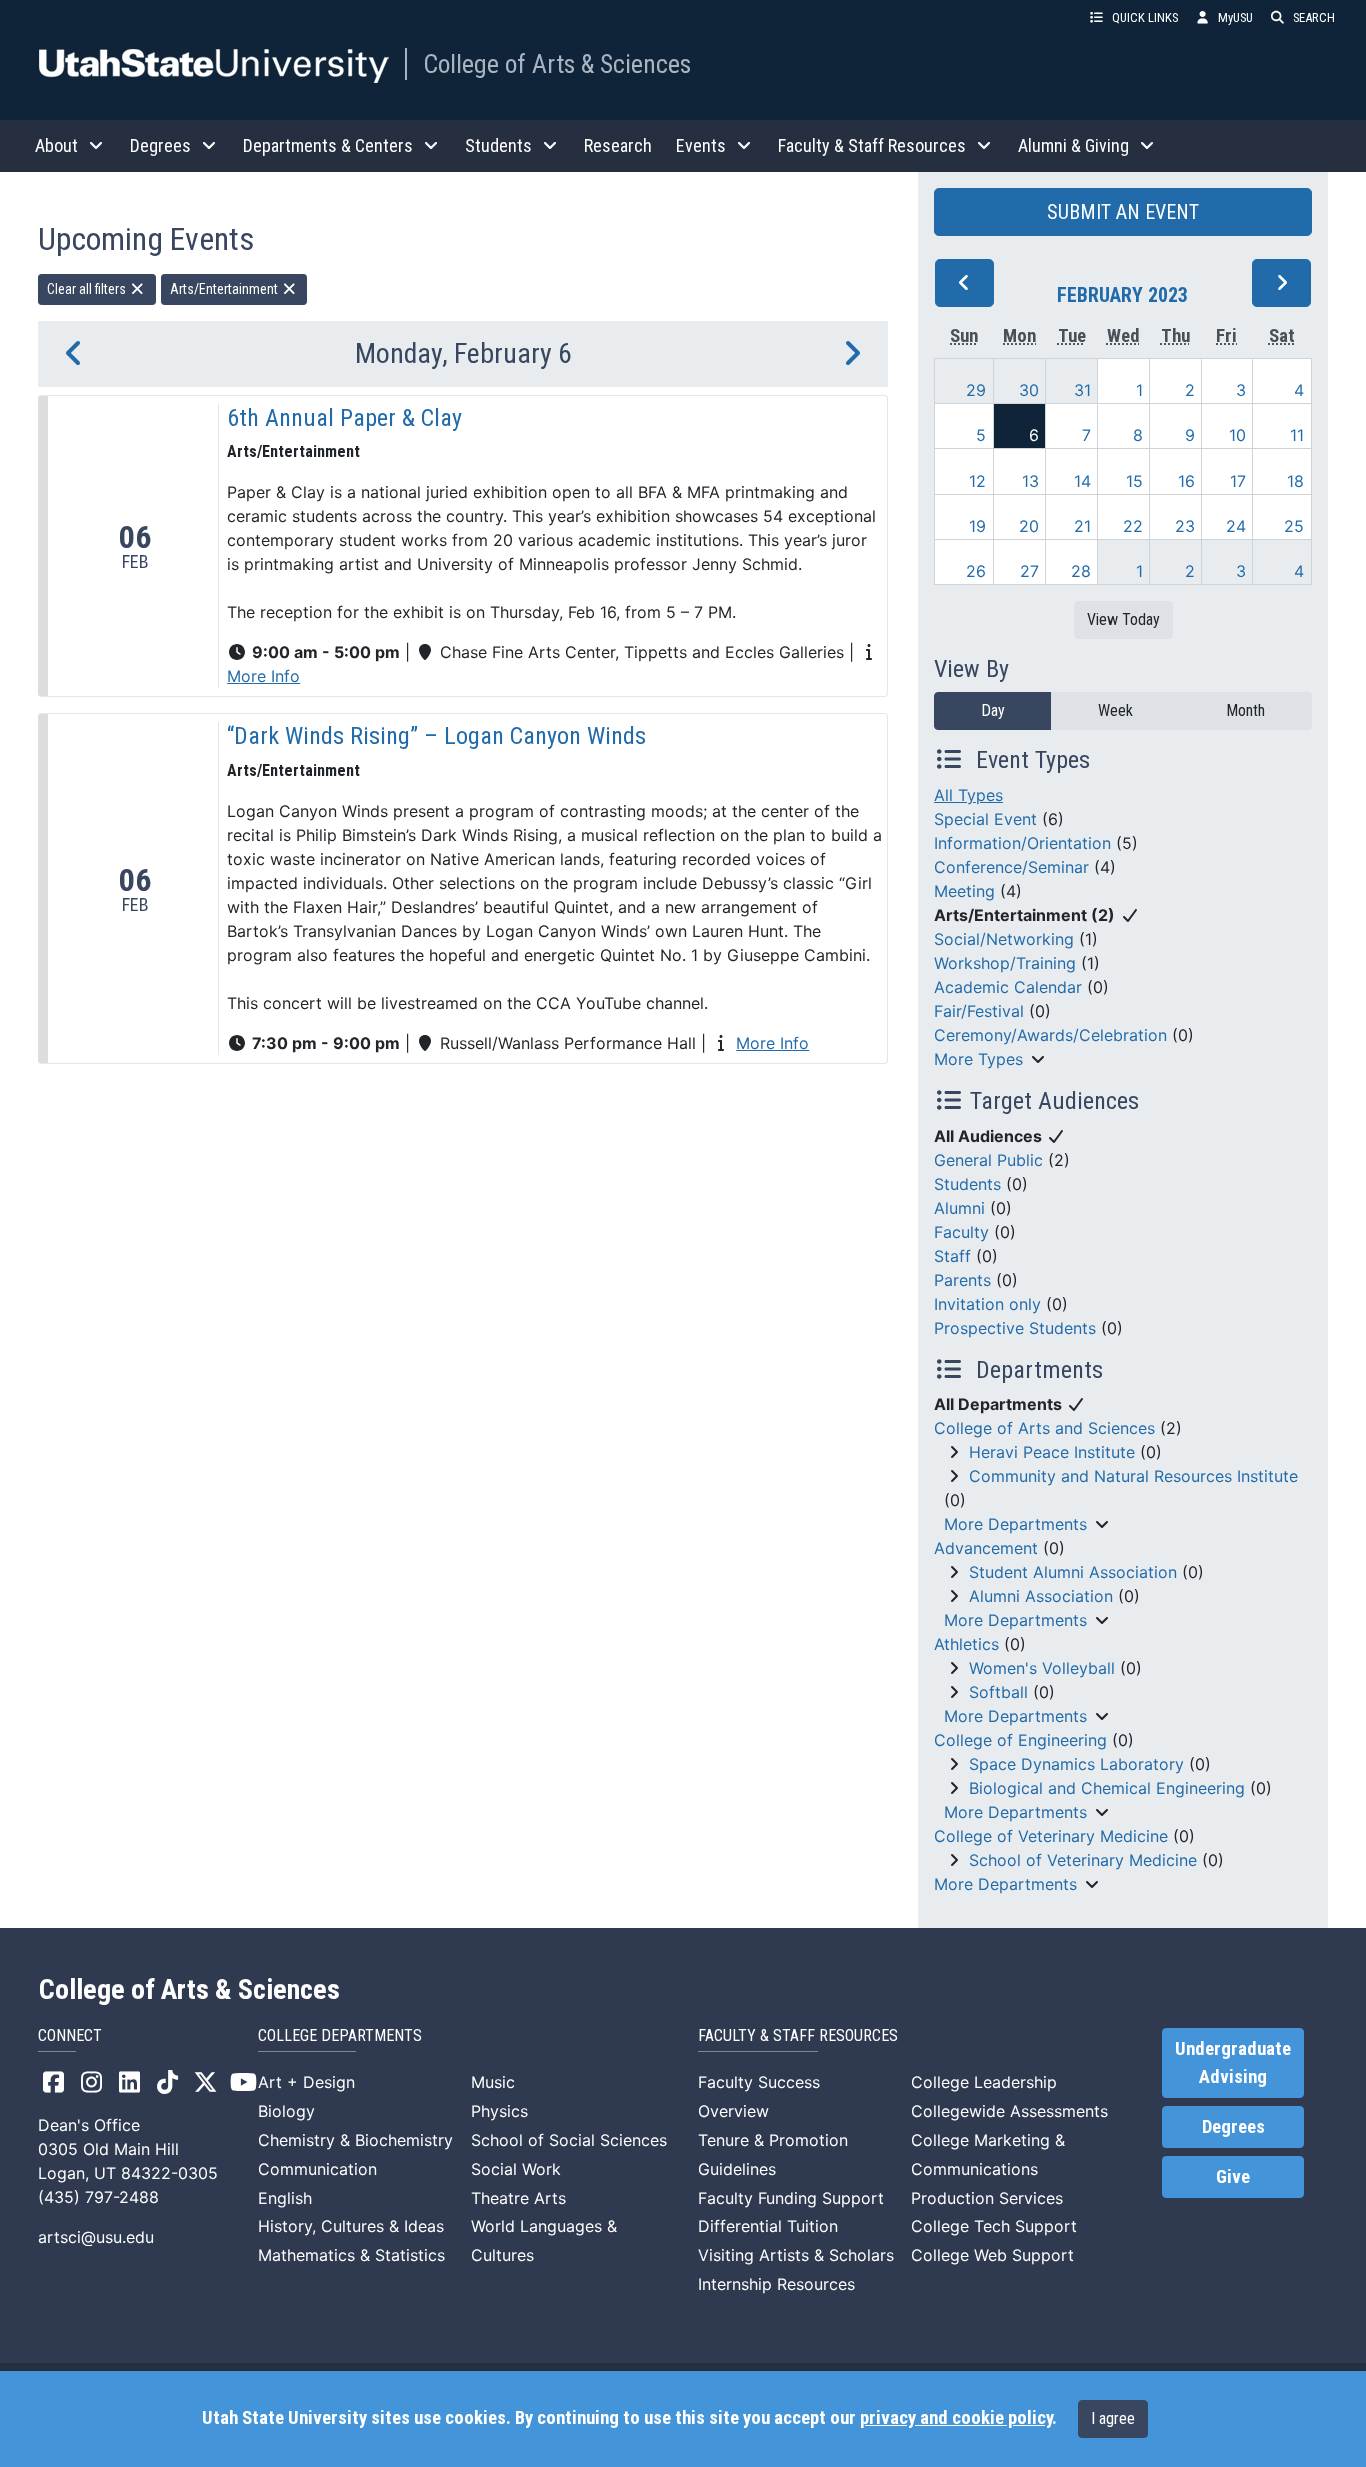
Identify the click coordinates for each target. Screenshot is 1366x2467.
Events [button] (701, 145)
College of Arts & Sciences (557, 64)
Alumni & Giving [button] (1073, 145)
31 (1082, 390)
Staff (952, 1256)
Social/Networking (1004, 939)
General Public (988, 1160)
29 (976, 390)
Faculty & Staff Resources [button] (872, 145)
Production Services (987, 2198)
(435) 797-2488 (98, 2197)
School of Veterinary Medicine (1083, 1860)
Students (967, 1184)
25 (1294, 526)
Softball (998, 1692)
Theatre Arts (518, 2198)
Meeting (964, 891)
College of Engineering (1020, 1740)
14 (1082, 481)
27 (1029, 571)
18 (1295, 481)
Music (493, 2082)
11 (1297, 435)
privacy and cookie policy (956, 2418)
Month (1245, 710)
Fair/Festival (979, 1011)
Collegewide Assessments (1009, 2111)
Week (1115, 710)
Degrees (1233, 2127)
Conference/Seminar (1011, 867)
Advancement (986, 1548)
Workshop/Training (1005, 963)
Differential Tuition (768, 2226)
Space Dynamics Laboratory (1076, 1764)
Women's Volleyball (1042, 1668)
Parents (962, 1280)
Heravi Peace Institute (1052, 1452)
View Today (1123, 619)
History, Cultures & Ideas (351, 2226)
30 (1029, 390)
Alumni (959, 1208)
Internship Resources (776, 2284)
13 (1030, 481)
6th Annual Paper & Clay (344, 418)
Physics (499, 2111)
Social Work (516, 2169)
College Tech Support (994, 2226)
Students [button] (498, 145)
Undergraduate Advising (1233, 2063)
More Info (263, 676)
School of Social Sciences (569, 2140)
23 (1185, 526)
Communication (317, 2169)
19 (977, 526)
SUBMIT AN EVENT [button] (1123, 212)
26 (976, 571)
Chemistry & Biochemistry (355, 2140)
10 (1237, 435)
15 (1134, 481)
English (285, 2198)
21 (1082, 526)
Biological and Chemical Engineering (1107, 1788)
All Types (968, 795)
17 (1238, 481)
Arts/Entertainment (225, 289)
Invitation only (987, 1304)
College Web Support (992, 2255)
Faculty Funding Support (791, 2198)
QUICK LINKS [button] (1145, 17)
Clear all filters (88, 289)
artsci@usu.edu (96, 2237)
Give (1233, 2177)
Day (993, 710)
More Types (978, 1059)
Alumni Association (1041, 1596)
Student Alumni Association (1073, 1572)
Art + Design (306, 2082)
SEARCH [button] (1314, 17)
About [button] (56, 145)
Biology (286, 2111)
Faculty (961, 1232)
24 (1236, 526)
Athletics (966, 1644)
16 (1186, 481)
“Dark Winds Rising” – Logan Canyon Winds (436, 736)
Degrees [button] (160, 145)
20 (1029, 526)
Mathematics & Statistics (351, 2255)
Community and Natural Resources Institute (1133, 1476)
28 (1081, 571)
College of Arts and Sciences (1044, 1428)
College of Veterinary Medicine (1051, 1836)
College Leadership (984, 2082)
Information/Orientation (1022, 843)
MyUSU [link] (1235, 17)
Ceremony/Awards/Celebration (1050, 1035)
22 (1133, 526)
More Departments (1015, 1524)
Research (618, 145)
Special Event (985, 819)
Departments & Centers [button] (328, 145)
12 (977, 481)
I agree (1113, 2418)
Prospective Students (1015, 1328)
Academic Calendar (1008, 987)
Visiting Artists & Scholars (796, 2255)
